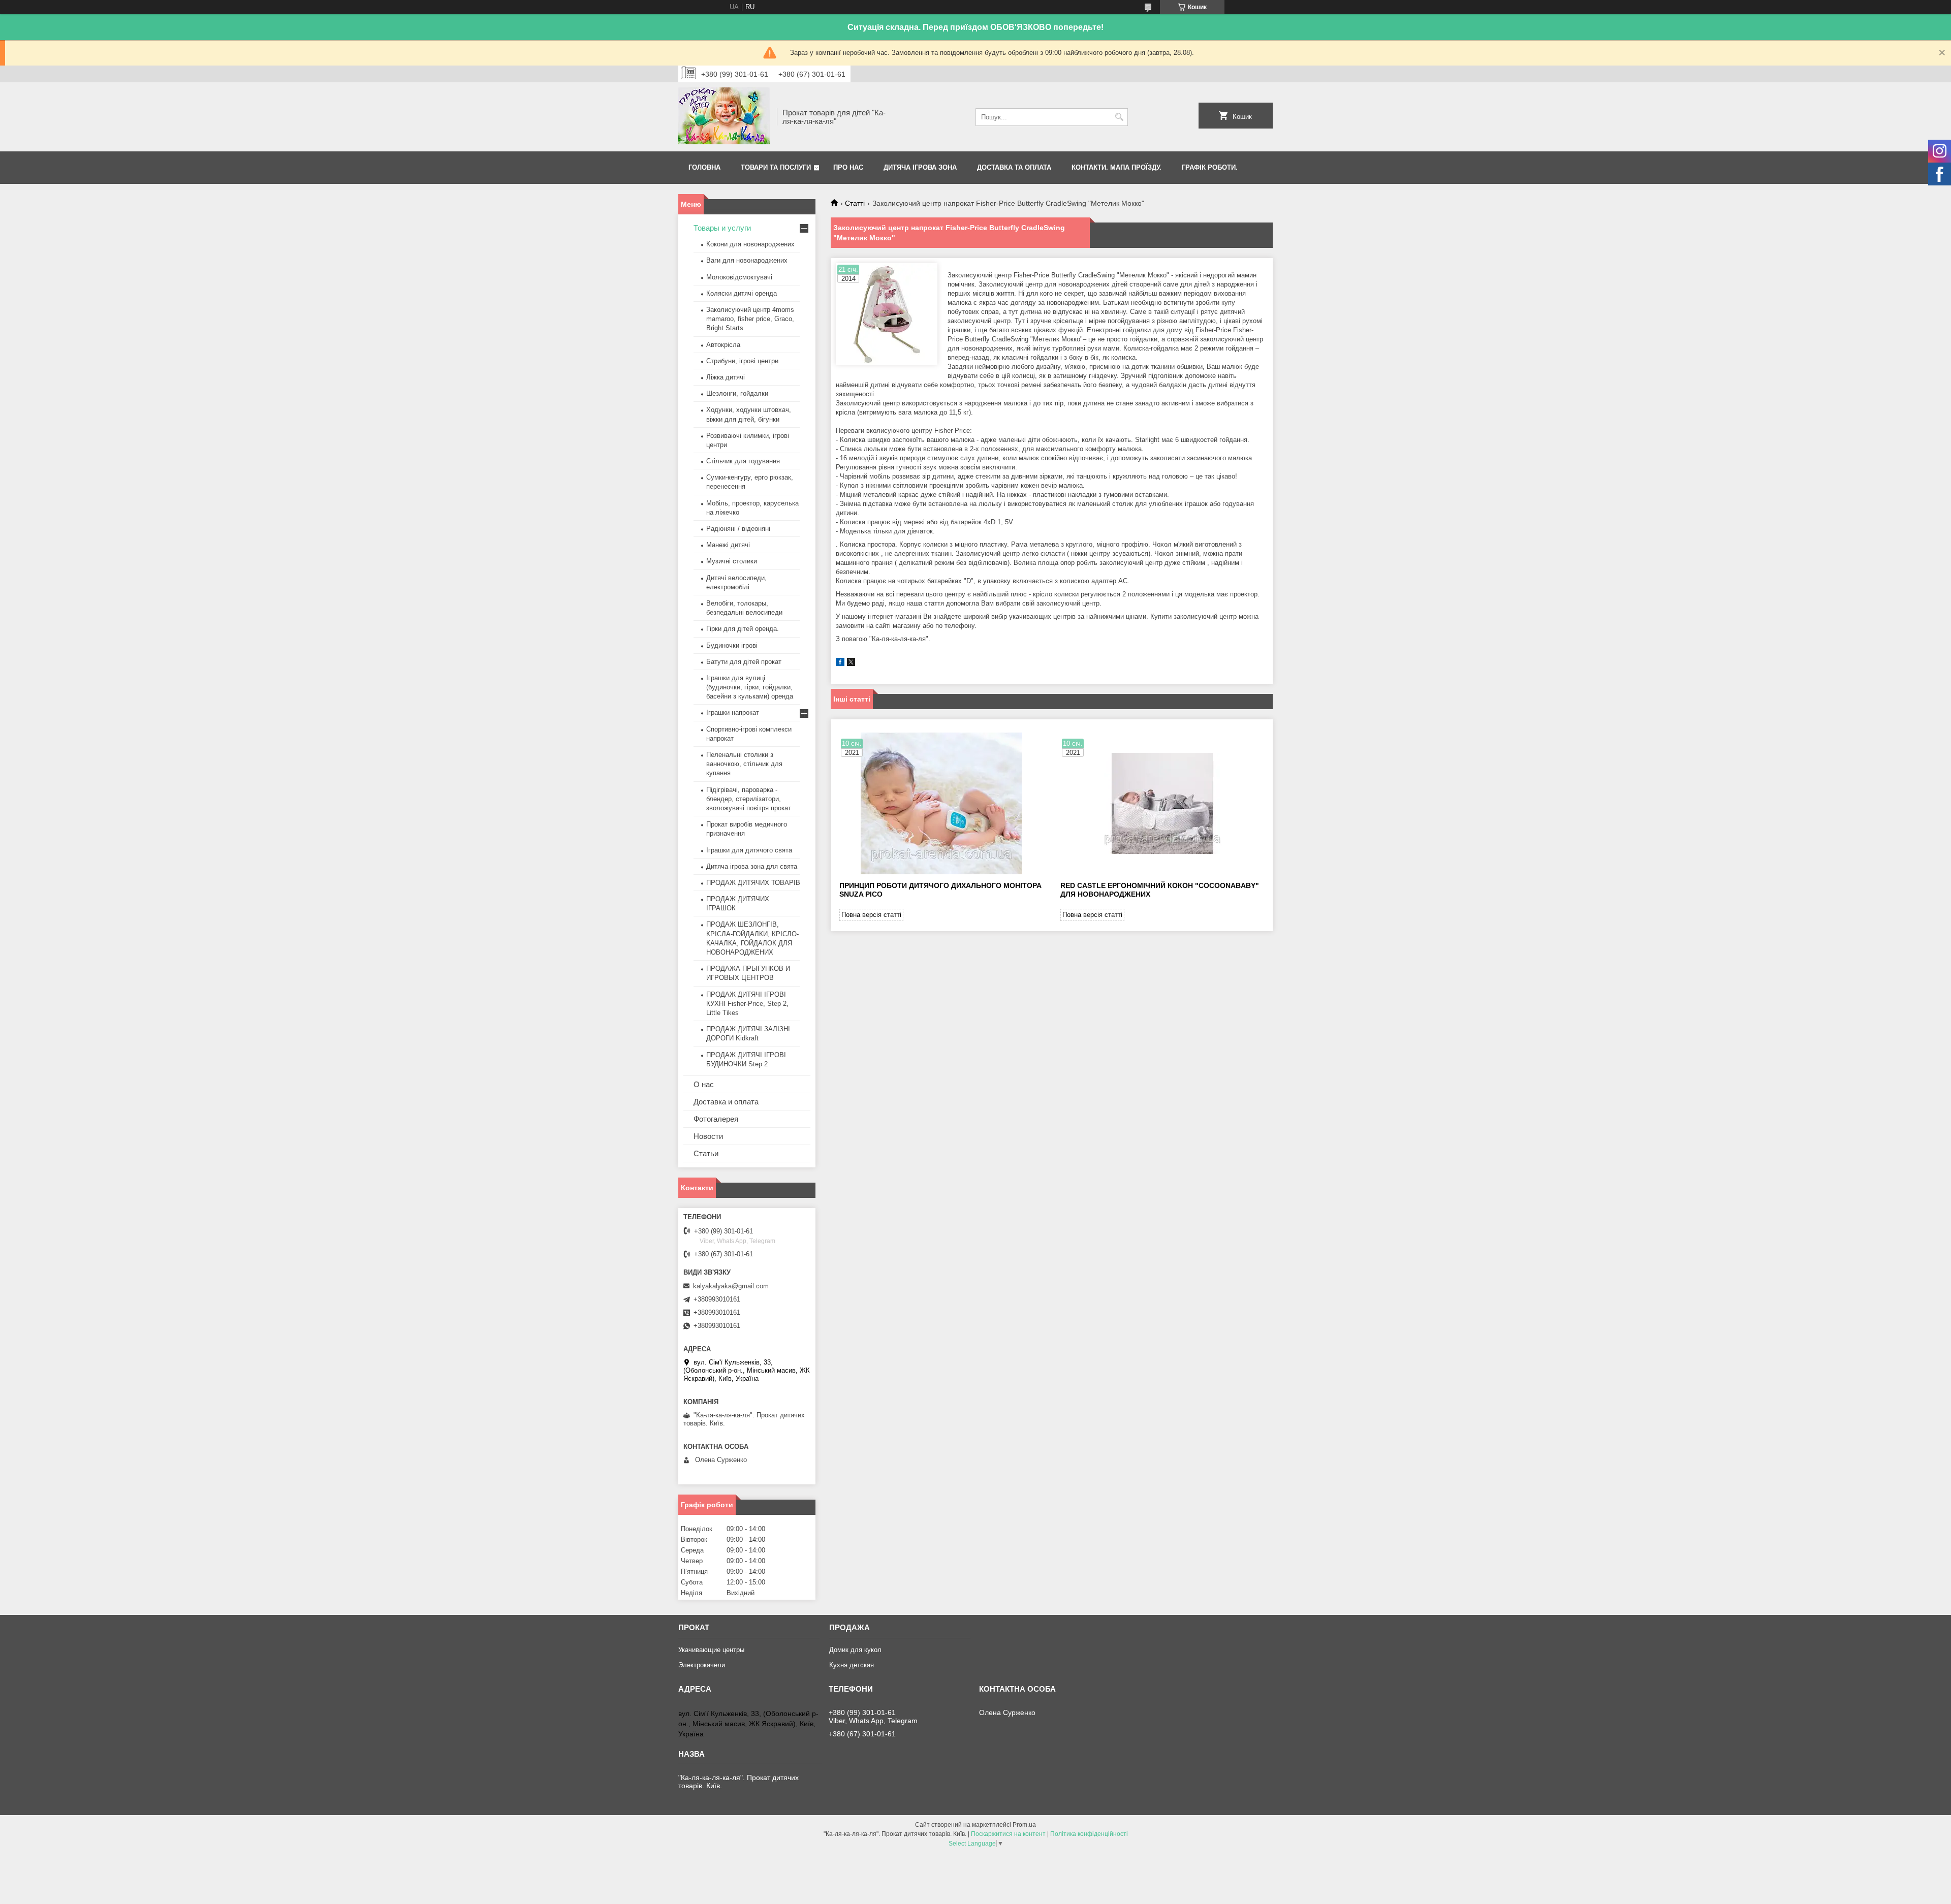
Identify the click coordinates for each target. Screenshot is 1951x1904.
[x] (851, 664)
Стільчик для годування (743, 461)
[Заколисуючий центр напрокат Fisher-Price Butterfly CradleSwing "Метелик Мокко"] (887, 314)
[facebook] (840, 664)
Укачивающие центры (711, 1650)
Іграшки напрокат (733, 712)
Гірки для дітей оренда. (743, 629)
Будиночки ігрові (732, 645)
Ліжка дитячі (726, 377)
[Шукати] (1119, 117)
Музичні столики (732, 561)
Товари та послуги (776, 167)
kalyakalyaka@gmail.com (731, 1286)
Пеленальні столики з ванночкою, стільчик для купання (744, 764)
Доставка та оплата (1014, 167)
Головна (704, 167)
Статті (855, 203)
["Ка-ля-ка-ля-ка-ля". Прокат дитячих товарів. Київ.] (724, 117)
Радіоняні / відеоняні (738, 529)
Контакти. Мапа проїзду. (1116, 167)
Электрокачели (702, 1665)
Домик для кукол (855, 1650)
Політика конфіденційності (1089, 1834)
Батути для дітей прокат (744, 662)
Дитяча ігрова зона (920, 167)
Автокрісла (723, 345)
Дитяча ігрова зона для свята (752, 866)
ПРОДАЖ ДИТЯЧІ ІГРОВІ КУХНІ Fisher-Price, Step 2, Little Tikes (747, 1004)
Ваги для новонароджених (747, 260)
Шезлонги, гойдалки (737, 393)
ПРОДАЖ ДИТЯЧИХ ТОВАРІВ (753, 883)
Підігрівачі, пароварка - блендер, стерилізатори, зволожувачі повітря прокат (749, 799)
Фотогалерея (716, 1119)
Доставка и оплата (726, 1102)
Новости (708, 1136)
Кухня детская (852, 1665)
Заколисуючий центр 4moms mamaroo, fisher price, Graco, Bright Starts (750, 319)
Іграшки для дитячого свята (749, 850)
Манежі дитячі (728, 545)
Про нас (848, 167)
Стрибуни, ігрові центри (742, 361)
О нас (704, 1084)
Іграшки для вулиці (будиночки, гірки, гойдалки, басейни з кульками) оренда (750, 687)
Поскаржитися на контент (1008, 1834)
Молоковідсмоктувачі (739, 277)
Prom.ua (1024, 1825)
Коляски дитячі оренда (742, 293)
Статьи (706, 1153)
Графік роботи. (1210, 167)
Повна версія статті (871, 915)
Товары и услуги (722, 228)
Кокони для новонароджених (750, 244)
